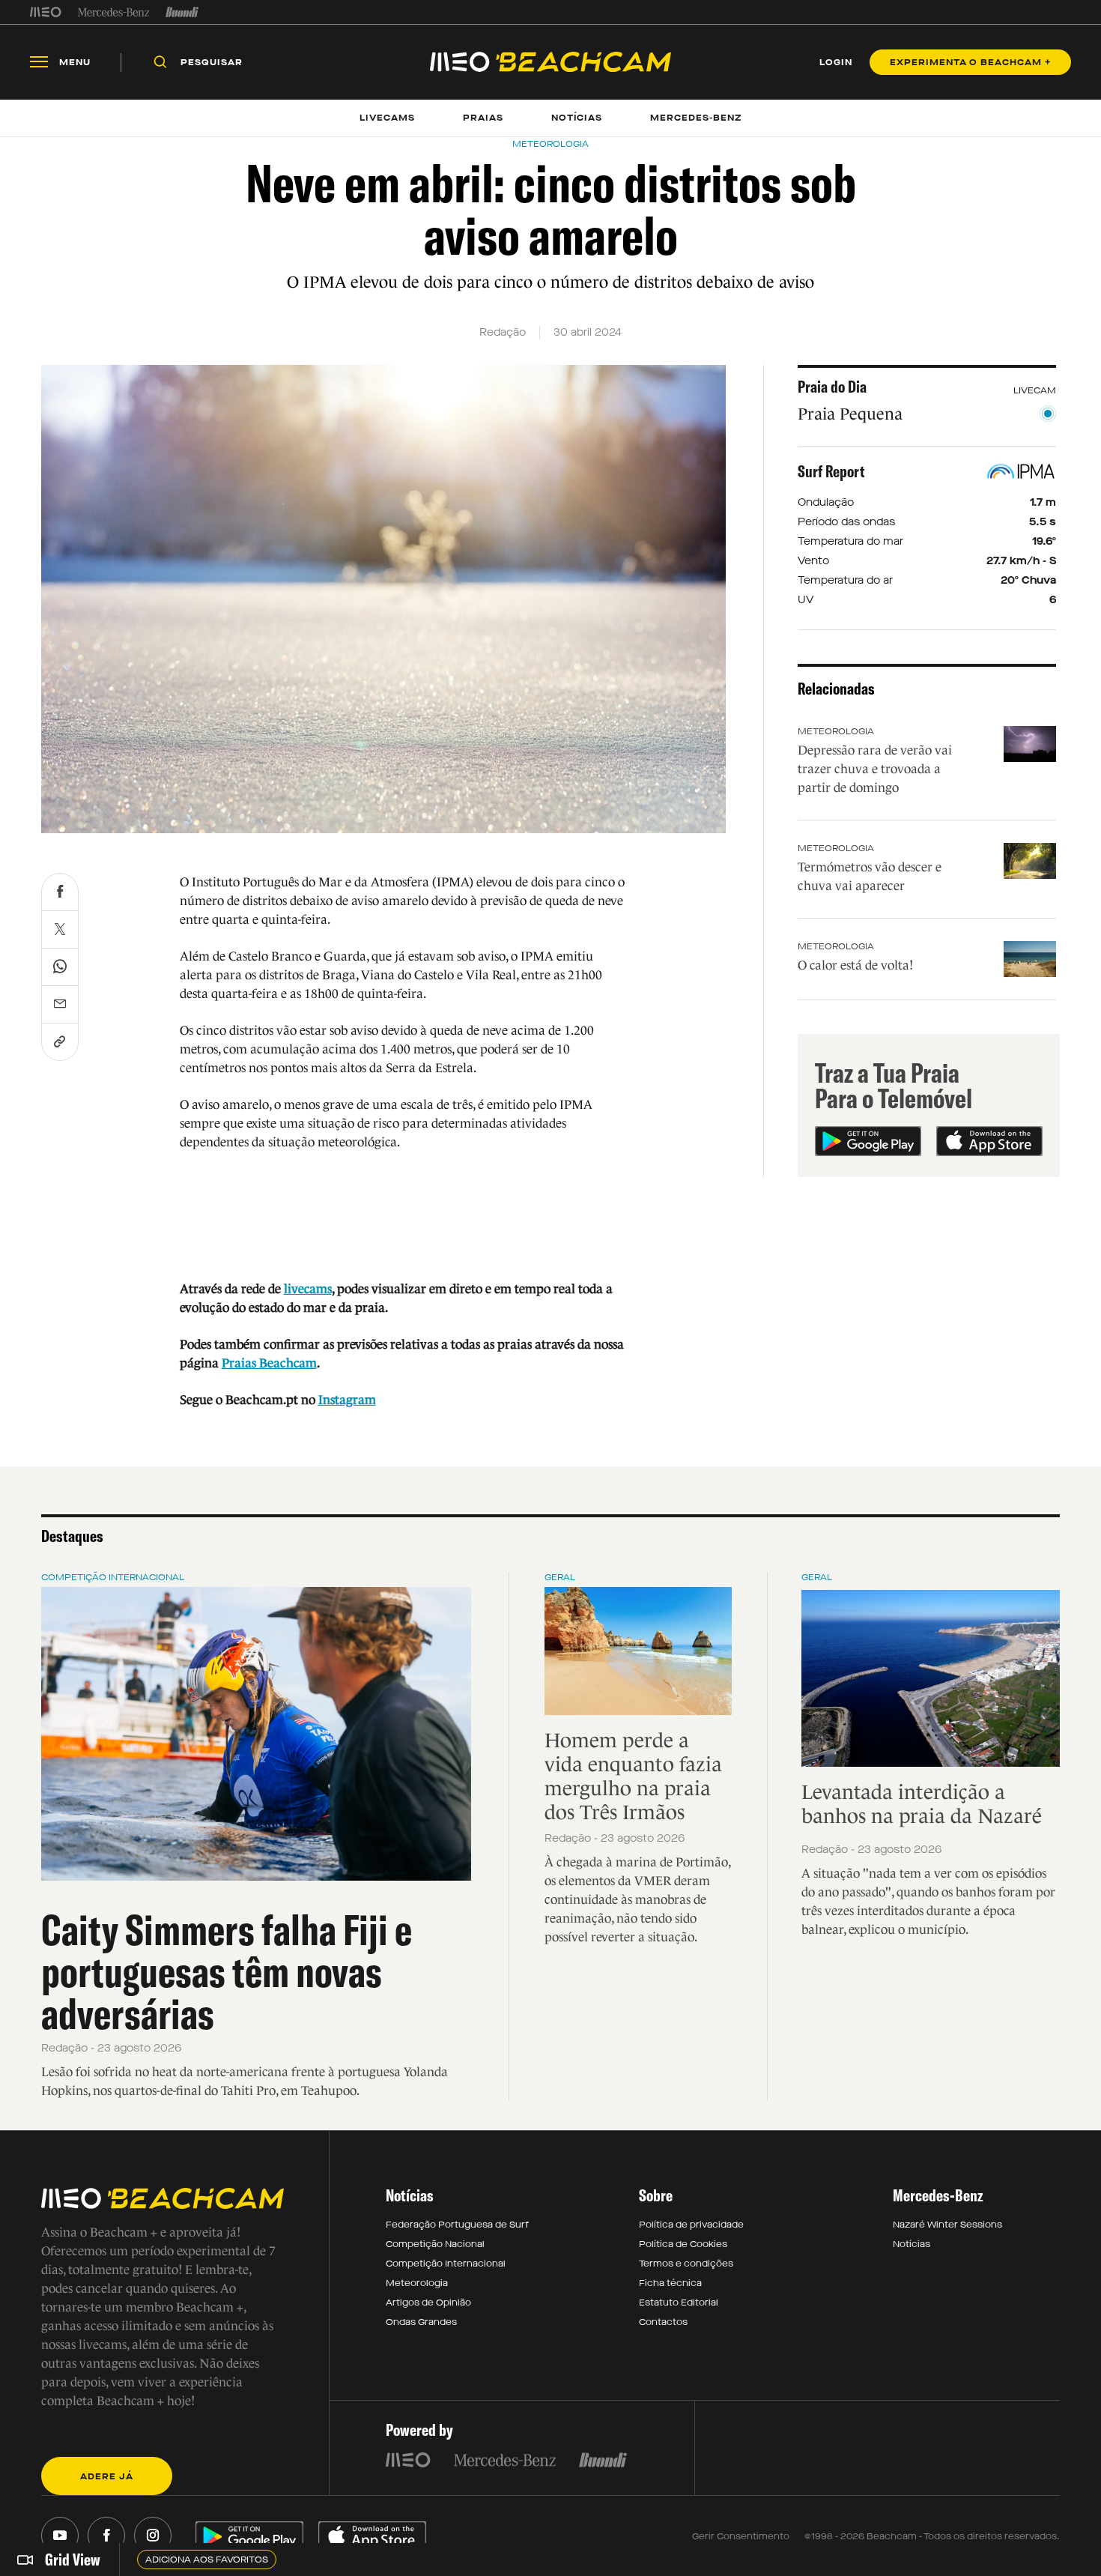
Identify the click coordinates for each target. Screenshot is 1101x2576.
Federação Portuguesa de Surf (457, 2225)
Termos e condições (686, 2264)
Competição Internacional (113, 1577)
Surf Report (831, 471)
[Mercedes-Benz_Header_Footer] (113, 12)
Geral (560, 1577)
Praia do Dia (832, 387)
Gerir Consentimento (741, 2536)
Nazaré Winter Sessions (947, 2225)
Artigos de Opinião (428, 2303)
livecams (308, 1289)
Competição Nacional (435, 2244)
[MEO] (46, 12)
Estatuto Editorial (679, 2303)
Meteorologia (836, 731)
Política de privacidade (691, 2225)
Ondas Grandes (421, 2322)
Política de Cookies (683, 2244)
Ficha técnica (670, 2283)
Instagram (347, 1400)
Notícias (912, 2244)
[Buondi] (182, 12)
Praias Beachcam (269, 1363)
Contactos (663, 2322)
